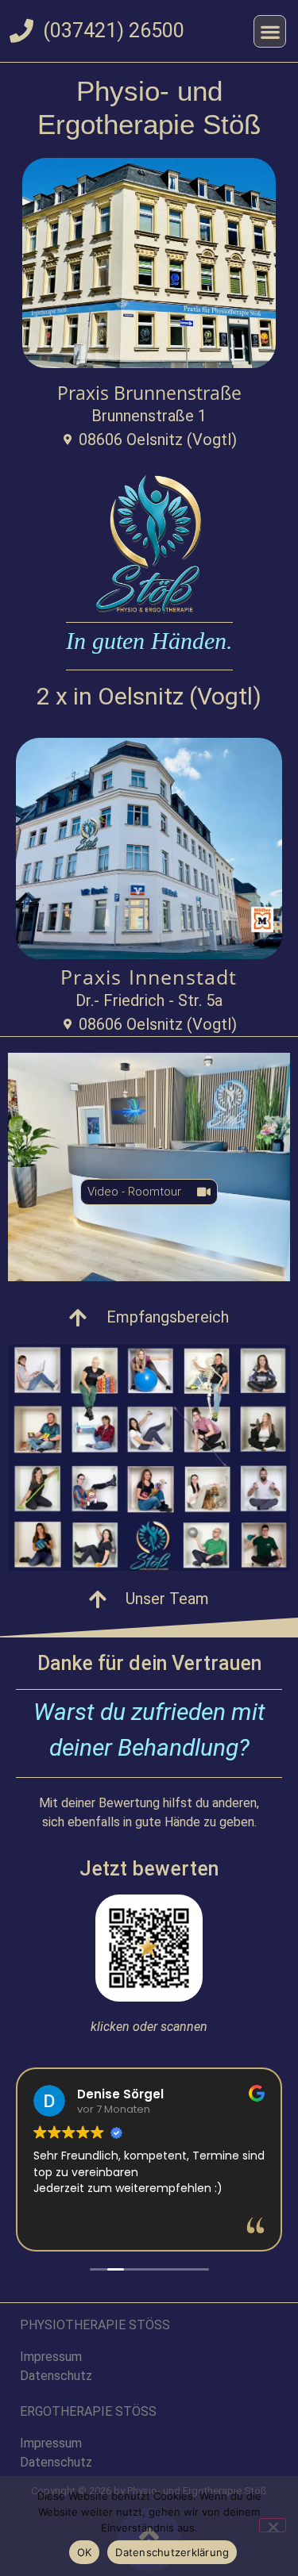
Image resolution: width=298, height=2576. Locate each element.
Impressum (51, 2357)
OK (85, 2552)
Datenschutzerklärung (172, 2552)
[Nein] (273, 2525)
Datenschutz (56, 2376)
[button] (270, 31)
